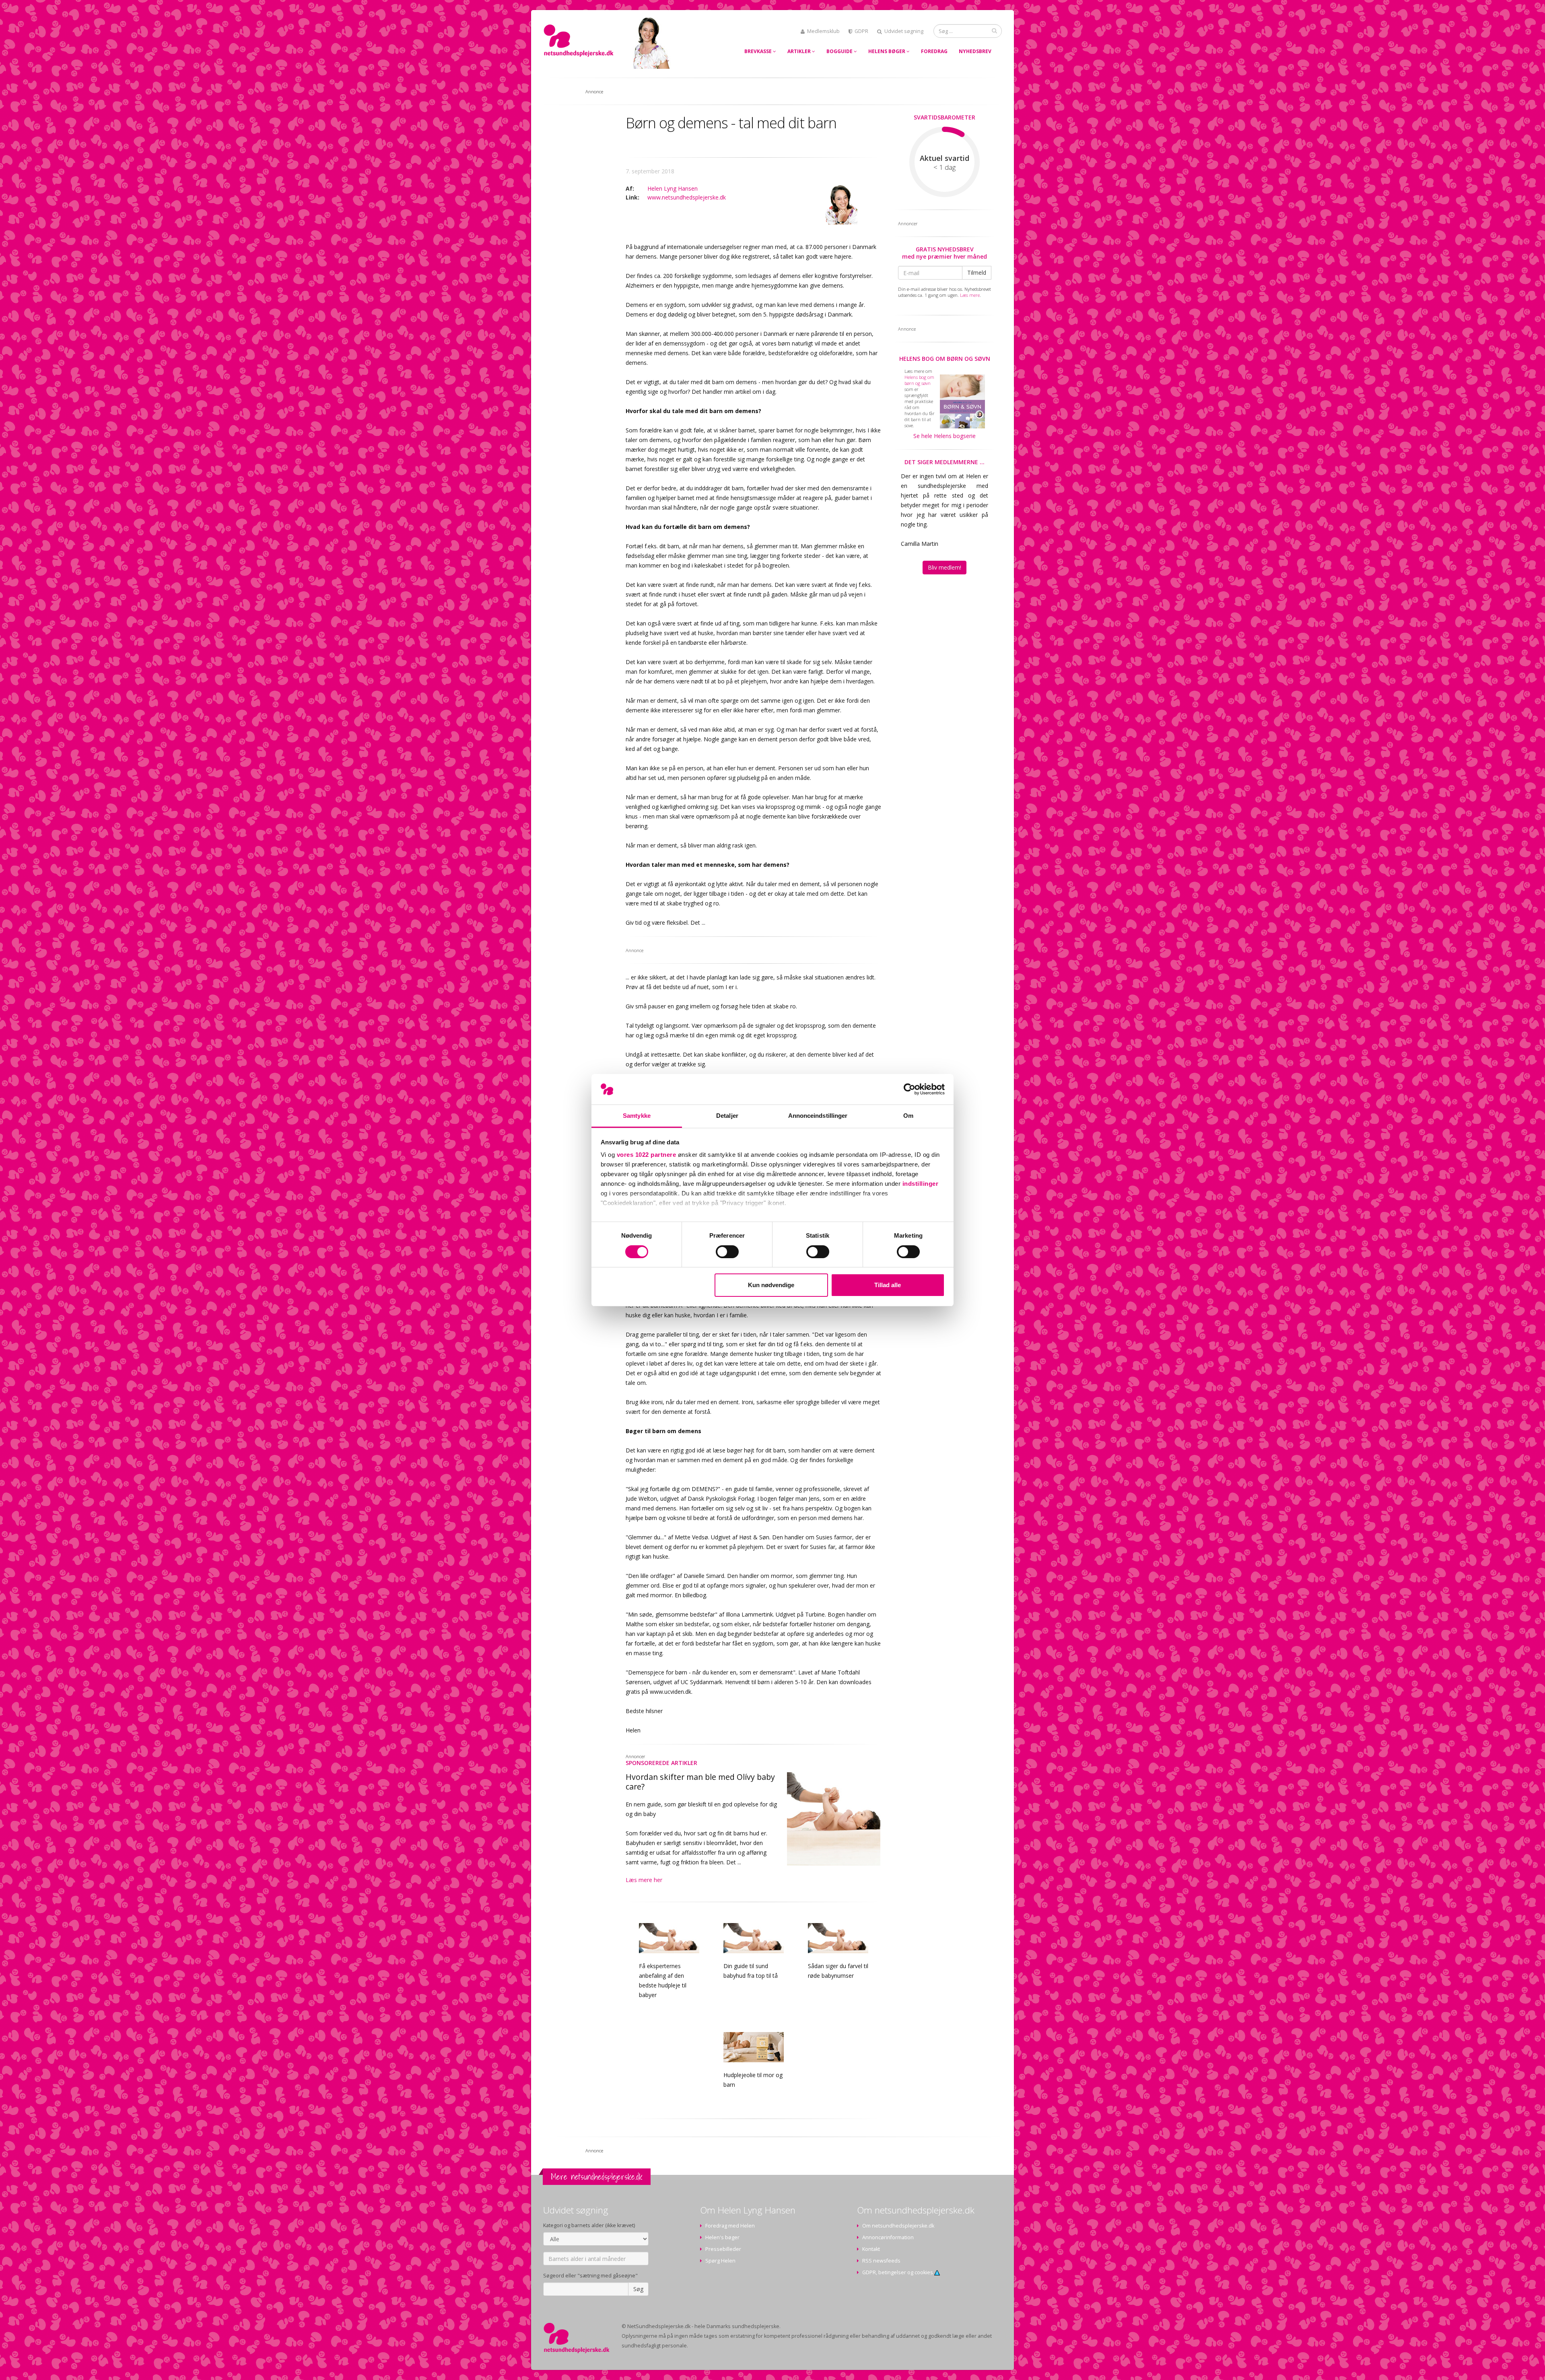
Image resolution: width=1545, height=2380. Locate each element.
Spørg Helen (720, 2261)
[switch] (727, 1252)
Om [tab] (908, 1116)
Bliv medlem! (945, 567)
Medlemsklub (823, 31)
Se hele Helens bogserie (945, 436)
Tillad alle (888, 1285)
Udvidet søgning (904, 31)
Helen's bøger (722, 2237)
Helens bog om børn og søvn (945, 359)
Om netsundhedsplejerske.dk (898, 2226)
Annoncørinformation (888, 2237)
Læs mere (970, 295)
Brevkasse (759, 51)
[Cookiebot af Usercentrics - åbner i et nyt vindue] (909, 1089)
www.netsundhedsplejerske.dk (687, 197)
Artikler (800, 51)
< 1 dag (945, 167)
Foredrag (934, 51)
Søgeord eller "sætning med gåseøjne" (590, 2276)
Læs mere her (644, 1880)
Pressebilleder (723, 2249)
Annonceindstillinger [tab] (818, 1116)
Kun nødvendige (771, 1285)
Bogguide (840, 51)
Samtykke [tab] (637, 1116)
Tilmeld (977, 273)
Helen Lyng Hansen (673, 188)
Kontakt (871, 2249)
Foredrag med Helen (730, 2226)
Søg (638, 2289)
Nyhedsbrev (975, 51)
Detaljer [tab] (727, 1116)
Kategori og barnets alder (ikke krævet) (589, 2225)
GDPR (861, 31)
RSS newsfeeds (881, 2261)
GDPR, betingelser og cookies (898, 2272)
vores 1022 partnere (647, 1155)
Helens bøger (887, 51)
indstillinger (921, 1184)
